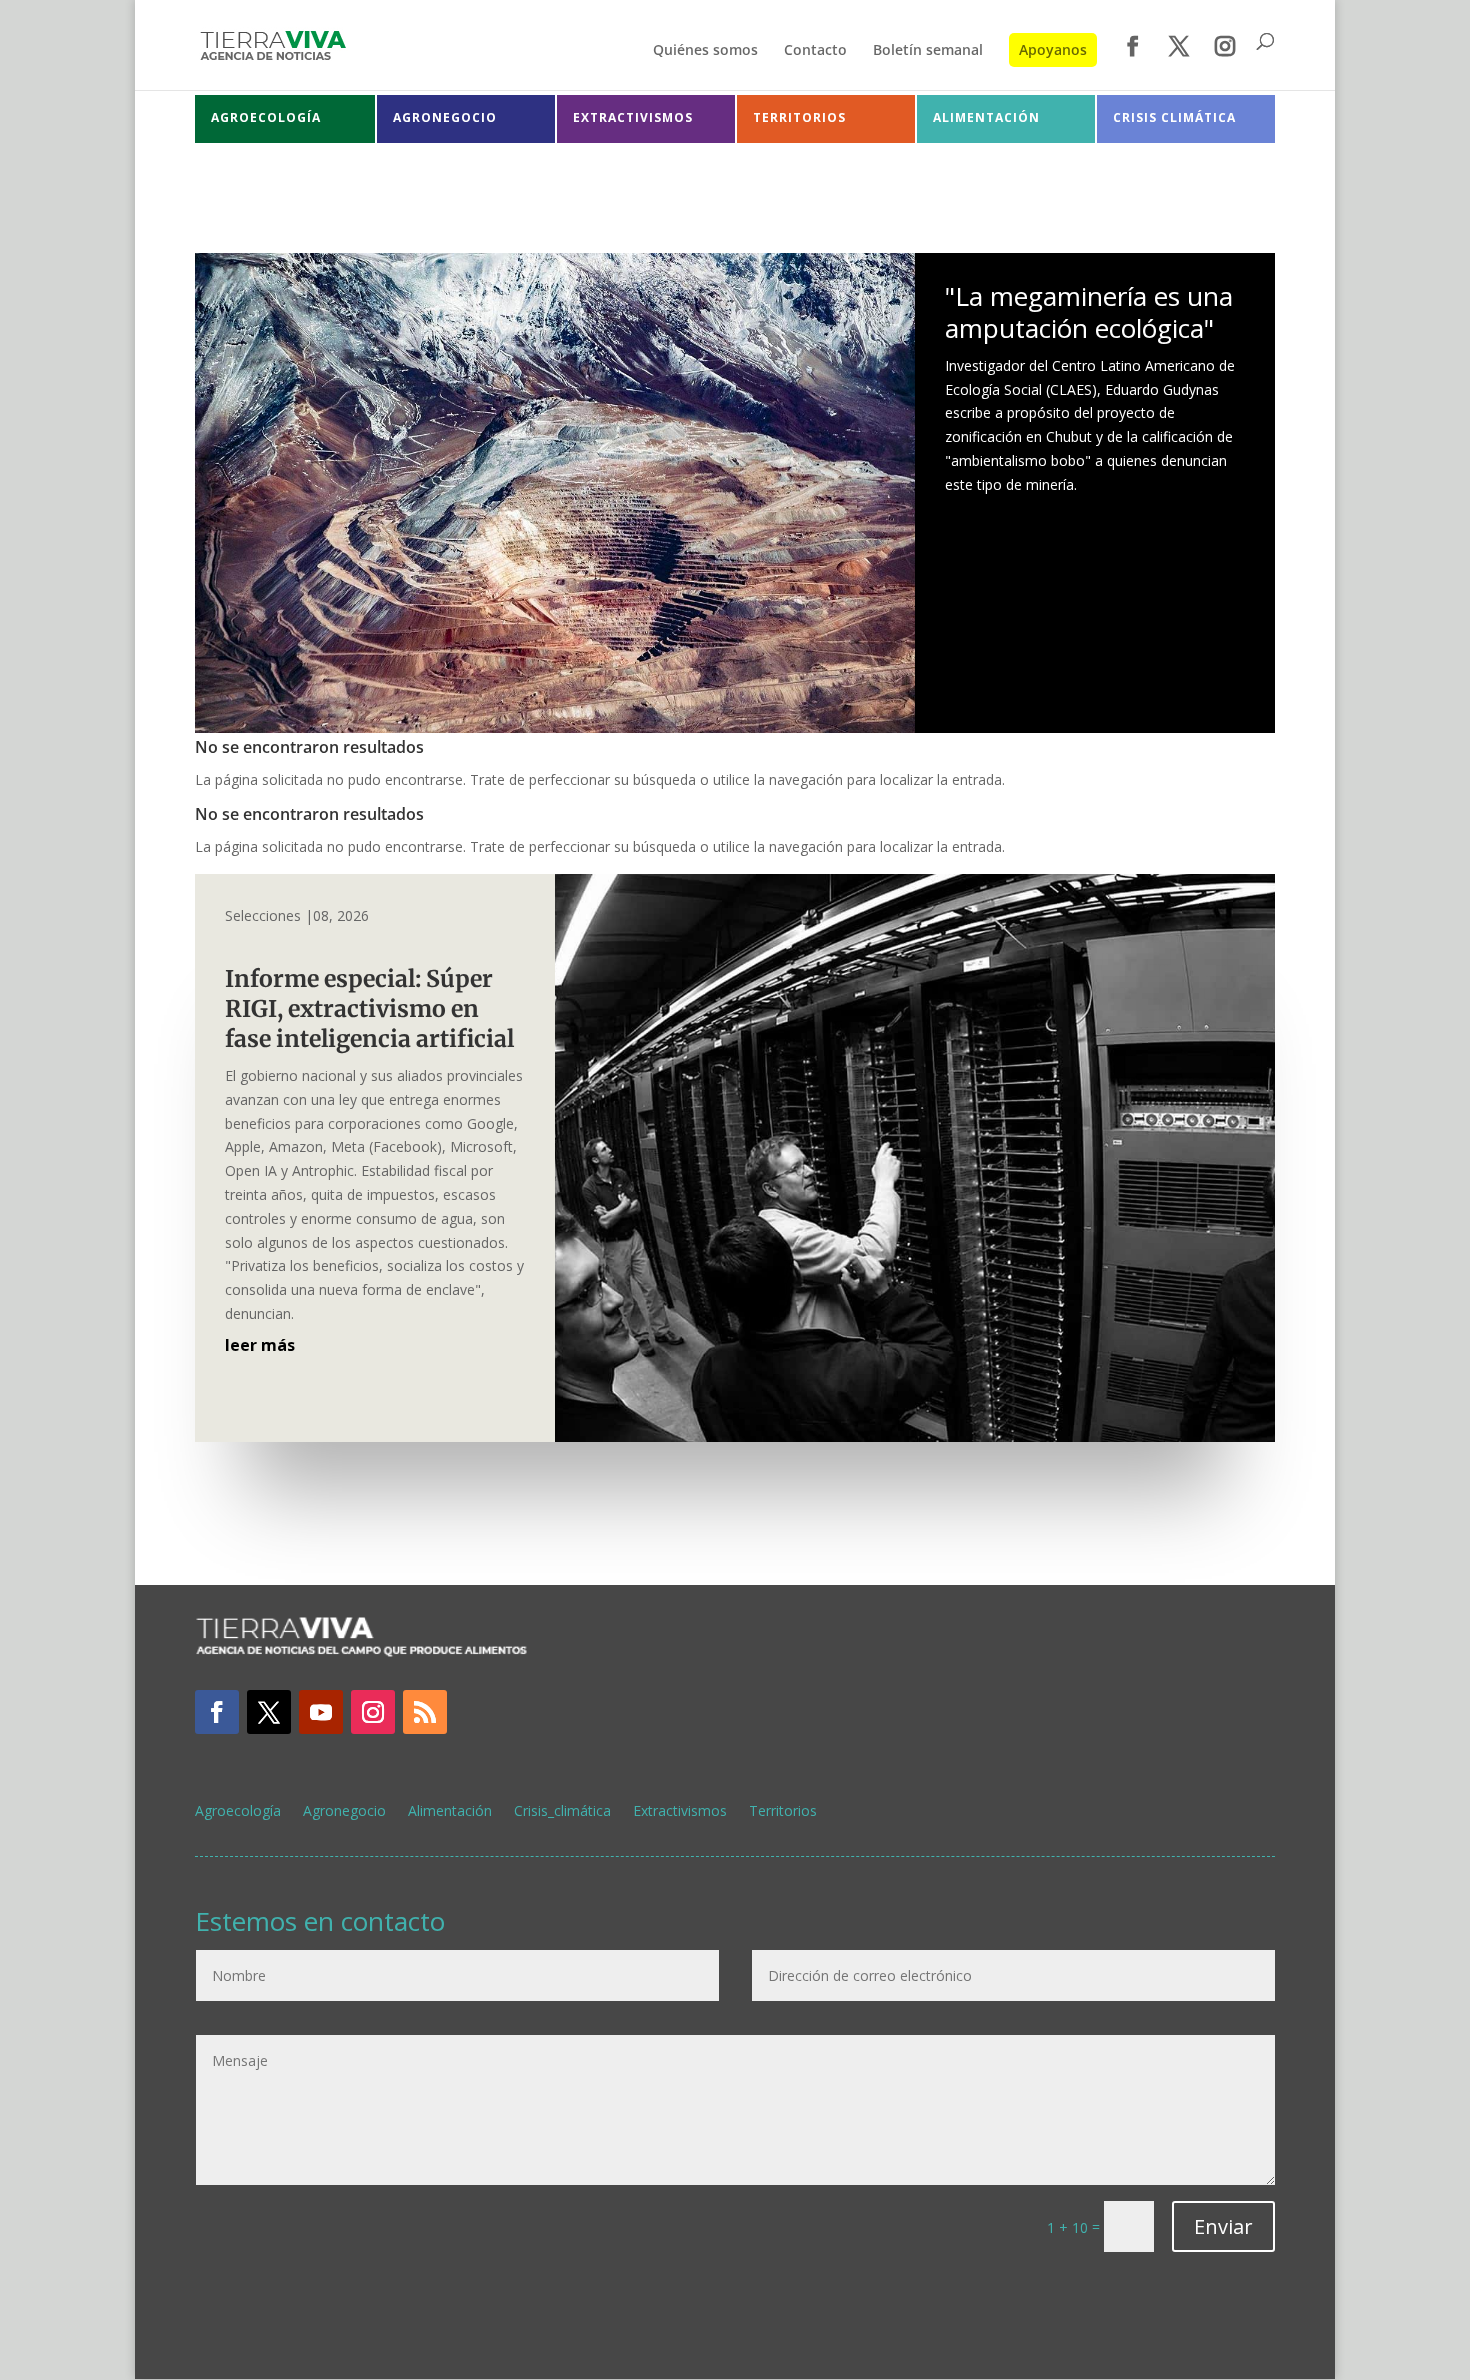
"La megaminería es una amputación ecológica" (1089, 311)
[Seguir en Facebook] (217, 1712)
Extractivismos (680, 1812)
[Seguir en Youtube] (321, 1712)
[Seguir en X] (269, 1712)
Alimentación (450, 1812)
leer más (260, 1345)
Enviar (1223, 2226)
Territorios (783, 1812)
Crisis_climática (562, 1812)
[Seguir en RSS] (425, 1712)
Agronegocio (344, 1812)
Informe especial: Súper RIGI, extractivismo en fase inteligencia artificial (374, 1008)
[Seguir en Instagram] (373, 1712)
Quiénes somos (705, 51)
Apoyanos (1053, 49)
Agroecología (238, 1812)
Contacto (815, 51)
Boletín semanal (928, 51)
